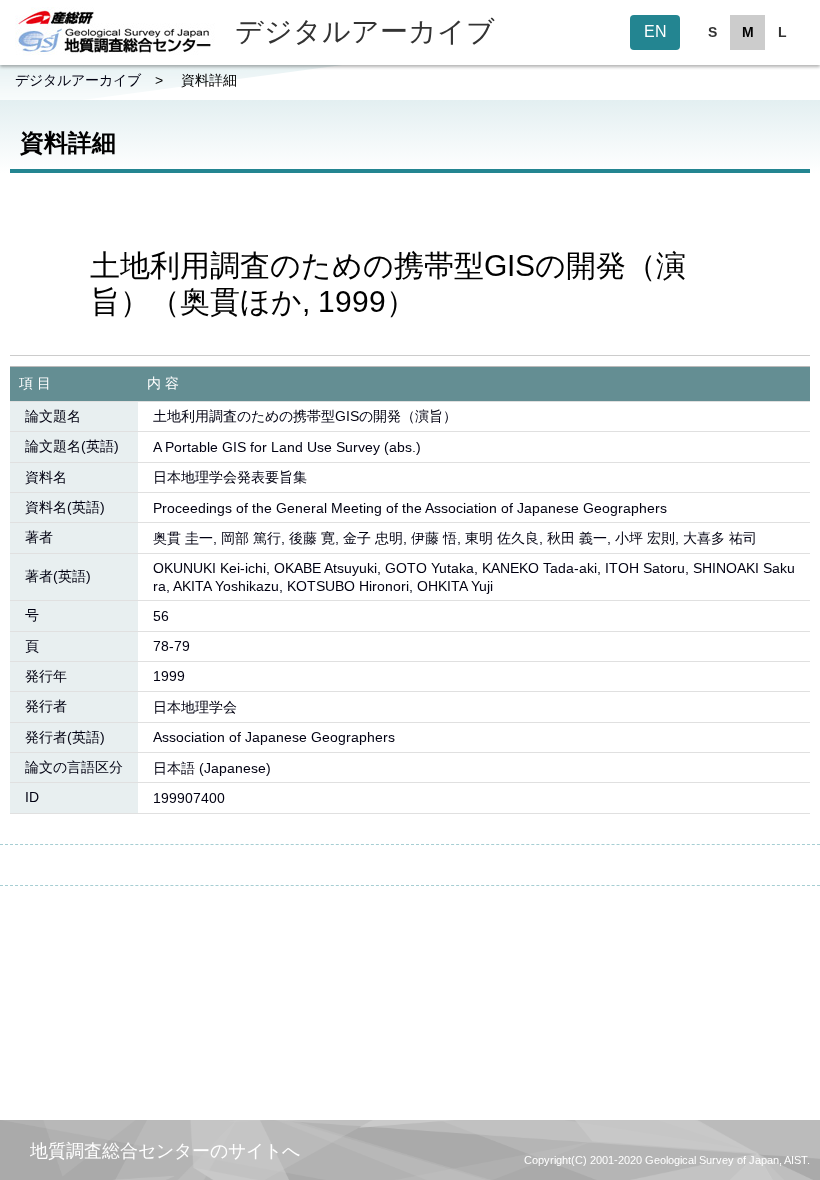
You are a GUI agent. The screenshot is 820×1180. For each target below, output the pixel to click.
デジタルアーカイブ (78, 80)
